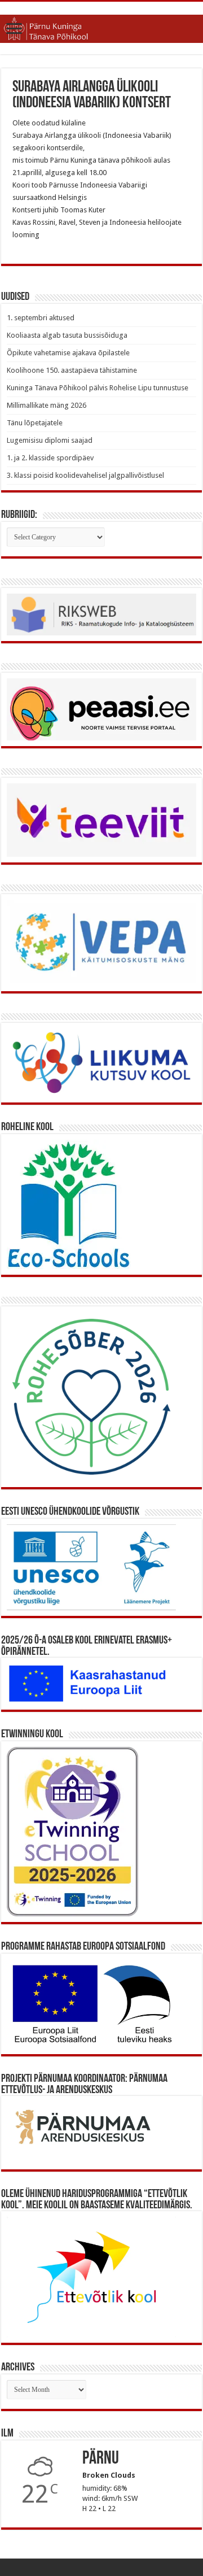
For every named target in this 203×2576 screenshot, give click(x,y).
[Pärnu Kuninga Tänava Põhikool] (101, 27)
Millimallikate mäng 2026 (47, 405)
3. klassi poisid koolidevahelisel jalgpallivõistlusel (85, 475)
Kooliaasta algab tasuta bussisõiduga (67, 335)
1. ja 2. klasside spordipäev (50, 458)
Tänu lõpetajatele (35, 423)
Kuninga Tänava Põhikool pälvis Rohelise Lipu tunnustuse (98, 388)
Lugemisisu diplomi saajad (50, 440)
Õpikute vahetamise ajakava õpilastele (68, 353)
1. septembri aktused (41, 318)
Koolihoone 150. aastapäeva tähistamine (72, 370)
